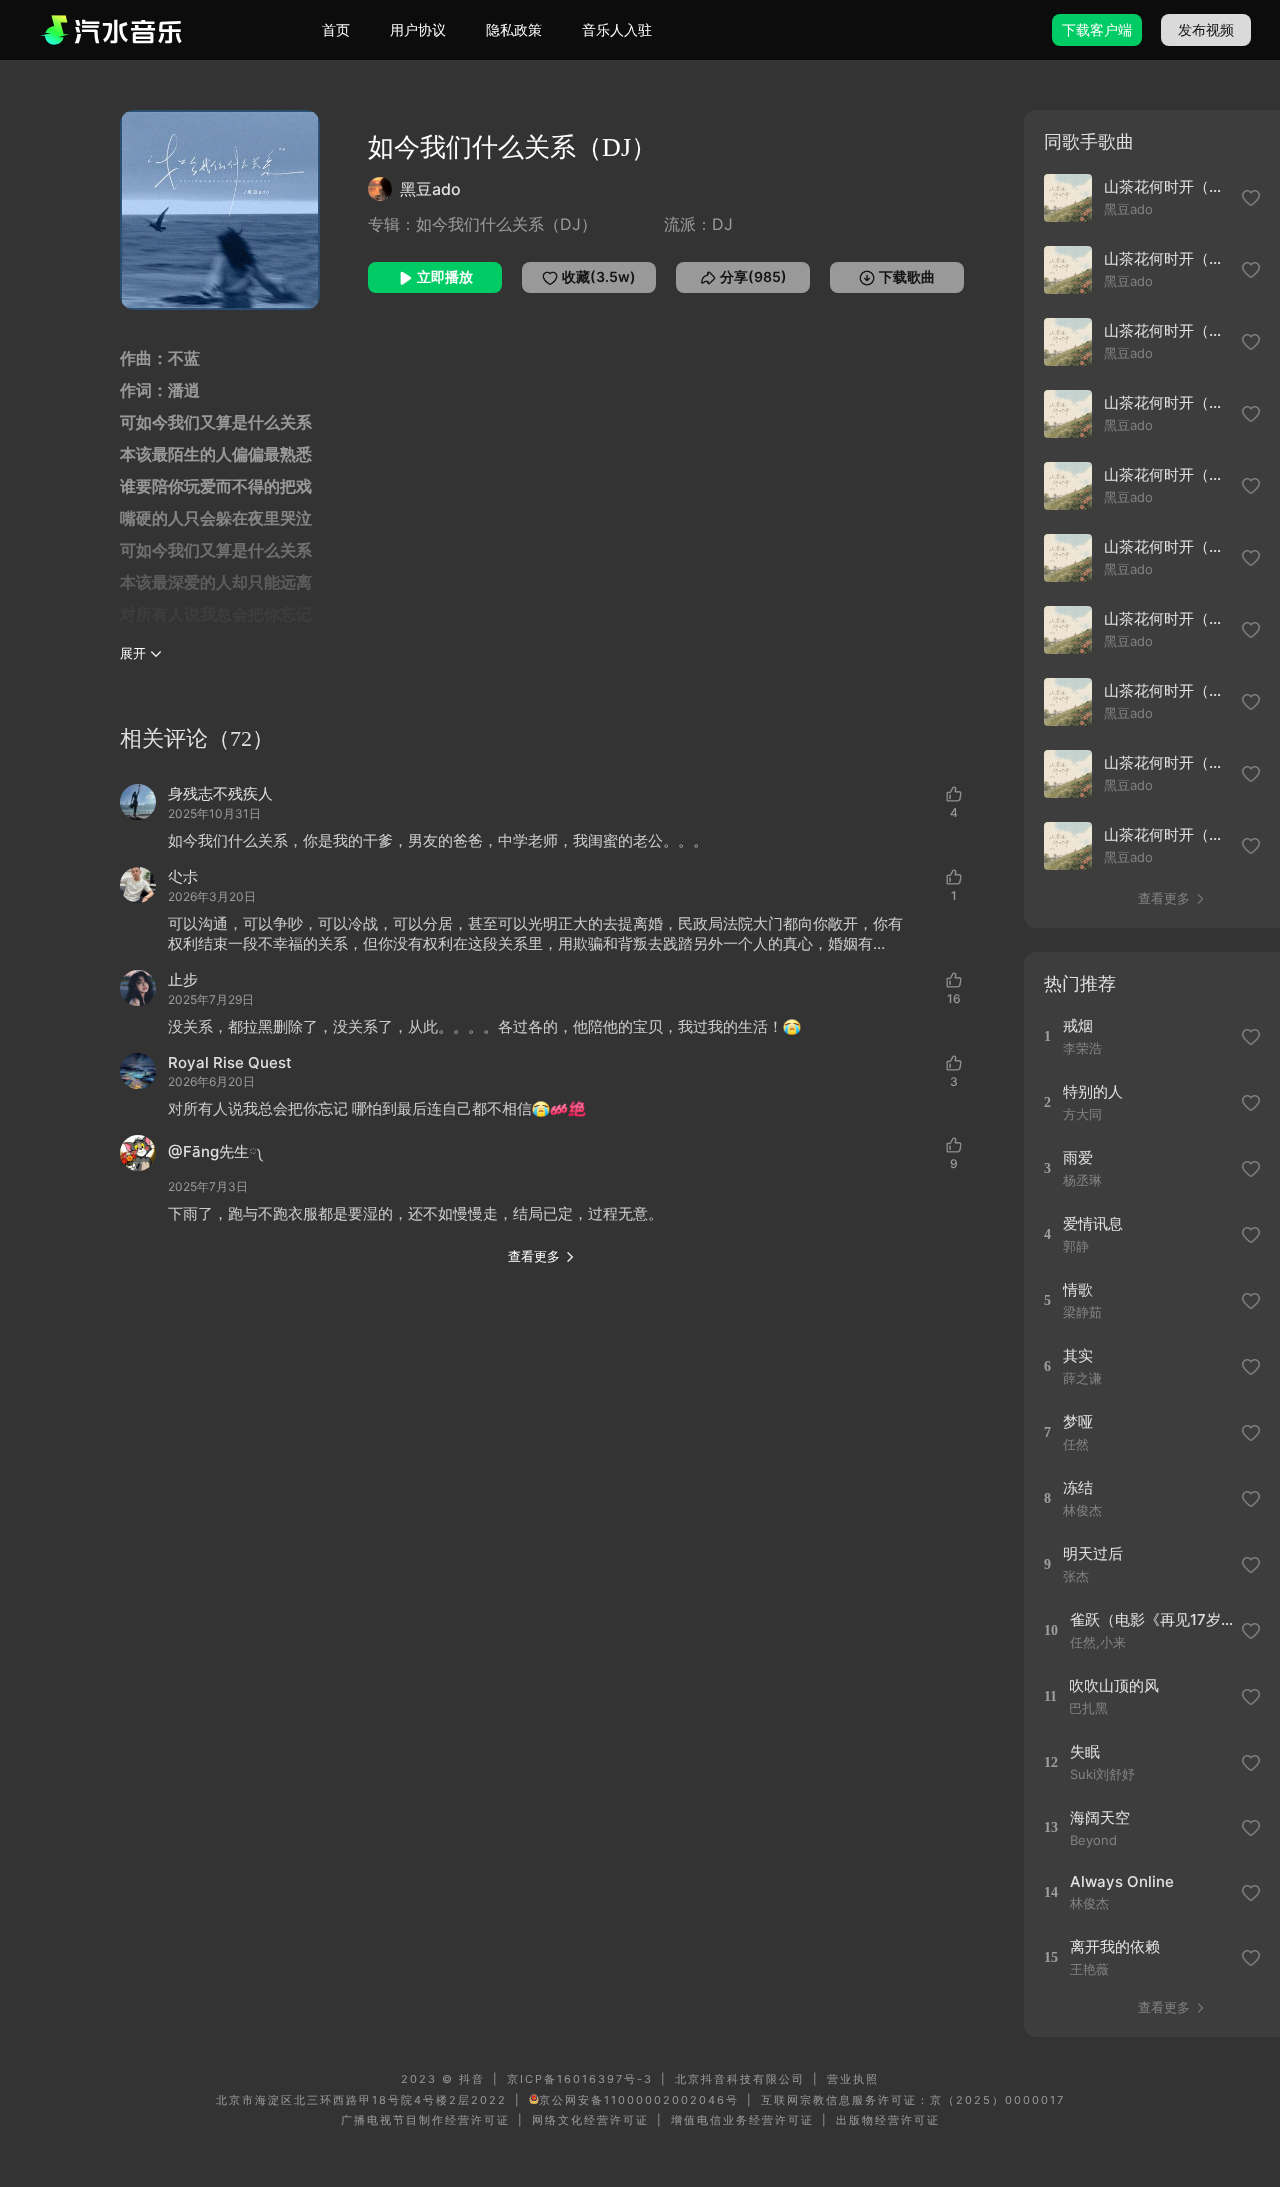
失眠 (1085, 1751)
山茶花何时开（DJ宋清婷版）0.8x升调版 (1167, 186)
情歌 (1078, 1289)
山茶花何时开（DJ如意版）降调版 (1167, 546)
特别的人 (1093, 1091)
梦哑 (1078, 1421)
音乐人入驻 (617, 29)
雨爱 (1078, 1157)
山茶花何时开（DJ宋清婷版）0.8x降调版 (1167, 258)
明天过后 (1093, 1553)
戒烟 (1078, 1025)
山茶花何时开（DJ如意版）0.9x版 (1167, 762)
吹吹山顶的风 (1114, 1685)
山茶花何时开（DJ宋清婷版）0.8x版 (1167, 330)
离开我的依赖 (1115, 1946)
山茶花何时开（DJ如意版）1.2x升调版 (1167, 618)
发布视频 (1206, 29)
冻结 (1078, 1487)
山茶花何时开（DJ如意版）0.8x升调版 (1167, 834)
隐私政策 (514, 29)
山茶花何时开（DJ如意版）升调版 (1167, 474)
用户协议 (418, 29)
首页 (336, 29)
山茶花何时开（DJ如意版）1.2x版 (1167, 690)
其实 (1078, 1355)
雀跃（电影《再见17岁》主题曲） (1152, 1619)
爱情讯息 (1093, 1223)
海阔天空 (1100, 1817)
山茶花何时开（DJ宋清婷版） (1167, 402)
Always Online (1122, 1881)
